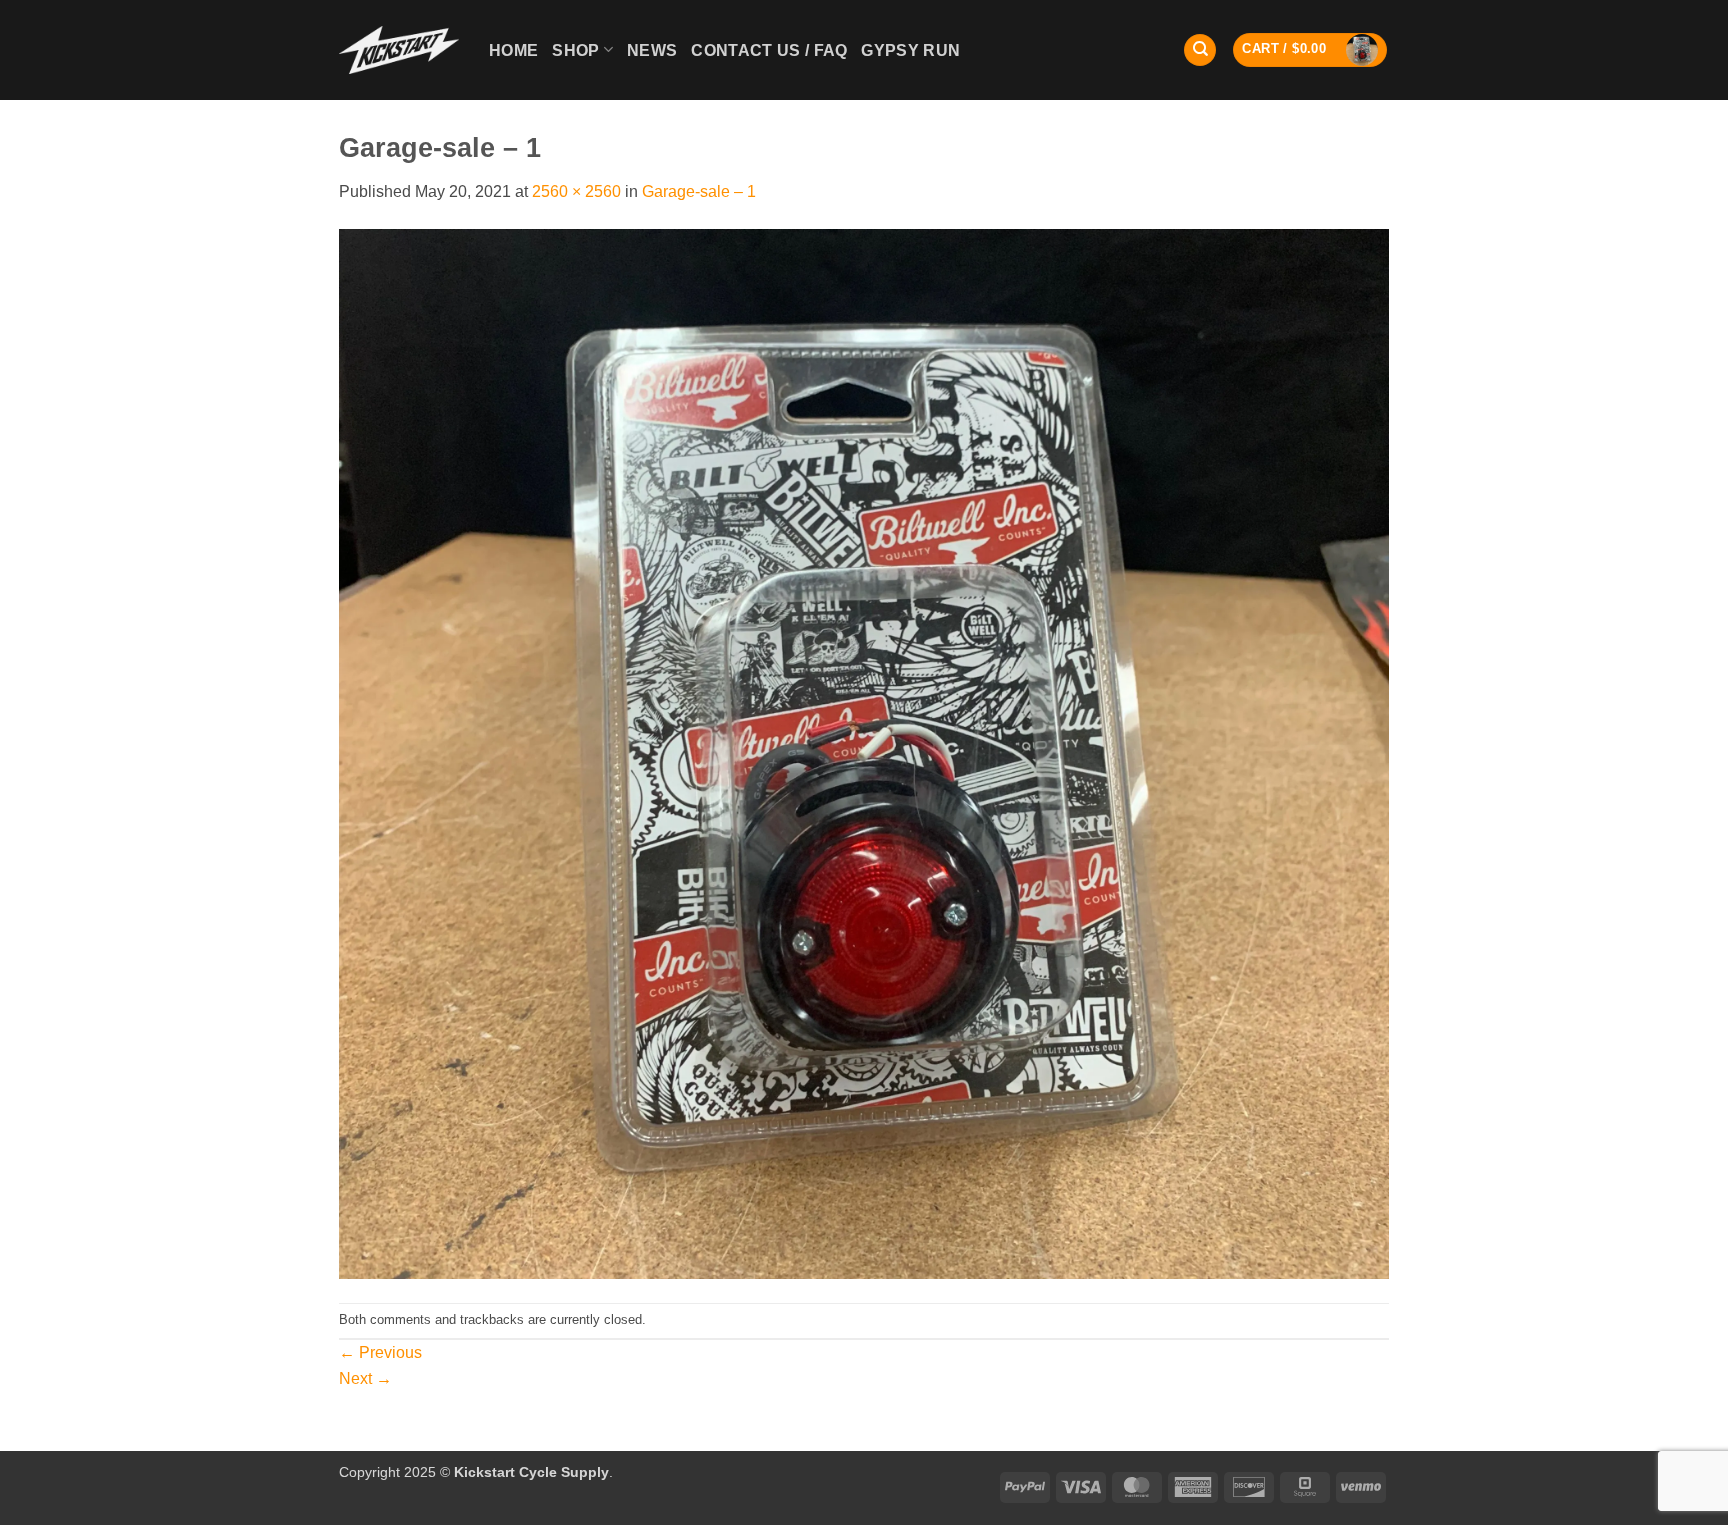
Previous (380, 1352)
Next (365, 1378)
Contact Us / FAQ (769, 50)
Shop (575, 50)
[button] (1310, 50)
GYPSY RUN (910, 50)
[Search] (1200, 50)
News (652, 50)
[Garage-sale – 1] (864, 752)
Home (513, 50)
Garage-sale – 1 (699, 191)
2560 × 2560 (576, 191)
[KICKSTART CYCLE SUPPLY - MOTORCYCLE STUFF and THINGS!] (399, 49)
